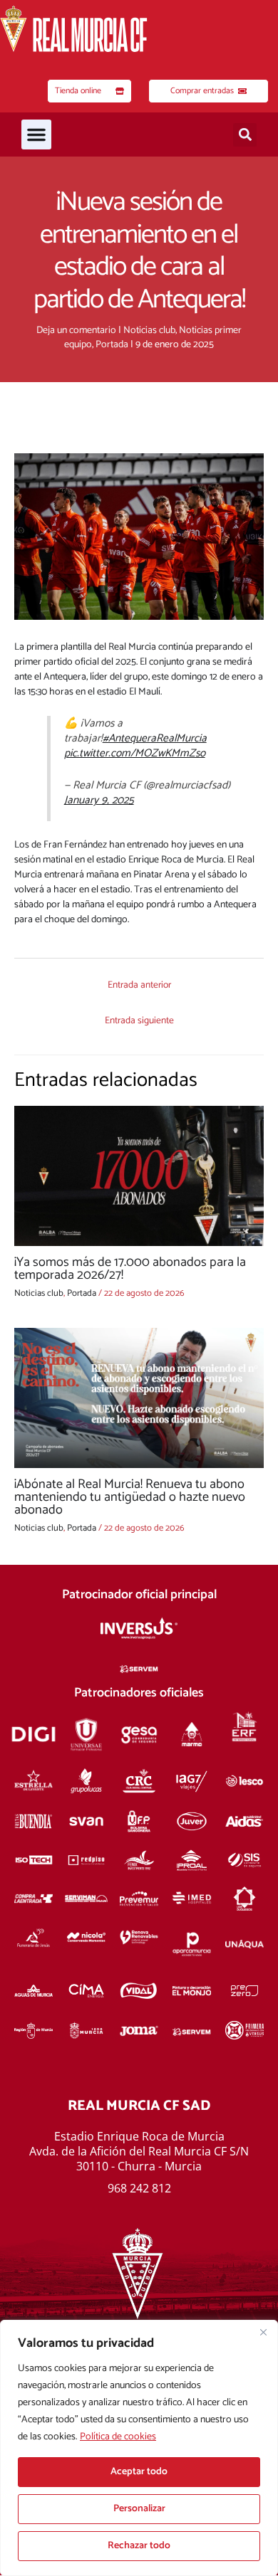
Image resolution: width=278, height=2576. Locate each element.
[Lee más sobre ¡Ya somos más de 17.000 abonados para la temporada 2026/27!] (139, 1176)
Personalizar (139, 2509)
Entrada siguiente (139, 1020)
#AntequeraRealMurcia (155, 738)
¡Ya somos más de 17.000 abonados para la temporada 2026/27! (130, 1269)
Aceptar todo (139, 2472)
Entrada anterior (139, 985)
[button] (36, 134)
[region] (139, 2448)
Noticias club (149, 331)
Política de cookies (118, 2437)
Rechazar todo (139, 2546)
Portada (112, 345)
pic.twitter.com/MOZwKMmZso (135, 753)
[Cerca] (263, 2332)
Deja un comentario (76, 331)
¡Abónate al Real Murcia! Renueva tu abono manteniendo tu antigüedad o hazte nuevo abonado (130, 1497)
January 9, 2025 (99, 800)
